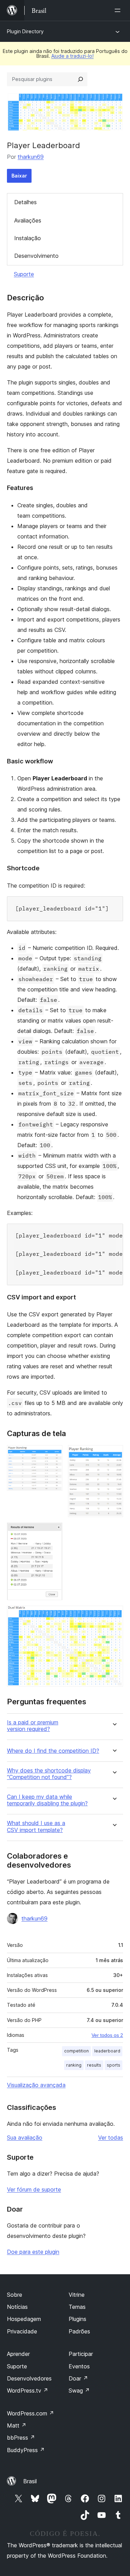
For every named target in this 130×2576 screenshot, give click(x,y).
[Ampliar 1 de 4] (53, 1454)
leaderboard (107, 2051)
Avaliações (28, 220)
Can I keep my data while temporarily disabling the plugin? (47, 1800)
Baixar (19, 176)
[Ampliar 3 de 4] (53, 1532)
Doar (78, 2378)
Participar (81, 2354)
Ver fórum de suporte (34, 2189)
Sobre (15, 2295)
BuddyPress (26, 2450)
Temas (77, 2307)
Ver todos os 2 (107, 2035)
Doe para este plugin (33, 2252)
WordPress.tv (28, 2391)
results (94, 2065)
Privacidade (22, 2331)
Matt (17, 2425)
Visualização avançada (36, 2085)
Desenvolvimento (36, 256)
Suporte (24, 274)
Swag (79, 2391)
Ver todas (111, 2138)
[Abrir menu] (119, 10)
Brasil (30, 2481)
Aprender (18, 2354)
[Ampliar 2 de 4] (114, 1454)
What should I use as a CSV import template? (36, 1826)
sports (114, 2065)
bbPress (21, 2438)
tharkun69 (31, 157)
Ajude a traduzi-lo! (72, 56)
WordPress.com (31, 2413)
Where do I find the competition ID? (53, 1751)
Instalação (28, 238)
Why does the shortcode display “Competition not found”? (49, 1774)
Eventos (79, 2366)
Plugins (77, 2319)
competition (76, 2051)
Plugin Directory (25, 31)
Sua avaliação (25, 2138)
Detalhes (25, 202)
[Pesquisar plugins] (80, 79)
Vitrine (77, 2295)
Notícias (17, 2307)
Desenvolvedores (29, 2378)
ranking (74, 2065)
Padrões (79, 2331)
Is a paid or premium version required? (33, 1726)
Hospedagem (24, 2319)
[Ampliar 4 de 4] (114, 1615)
